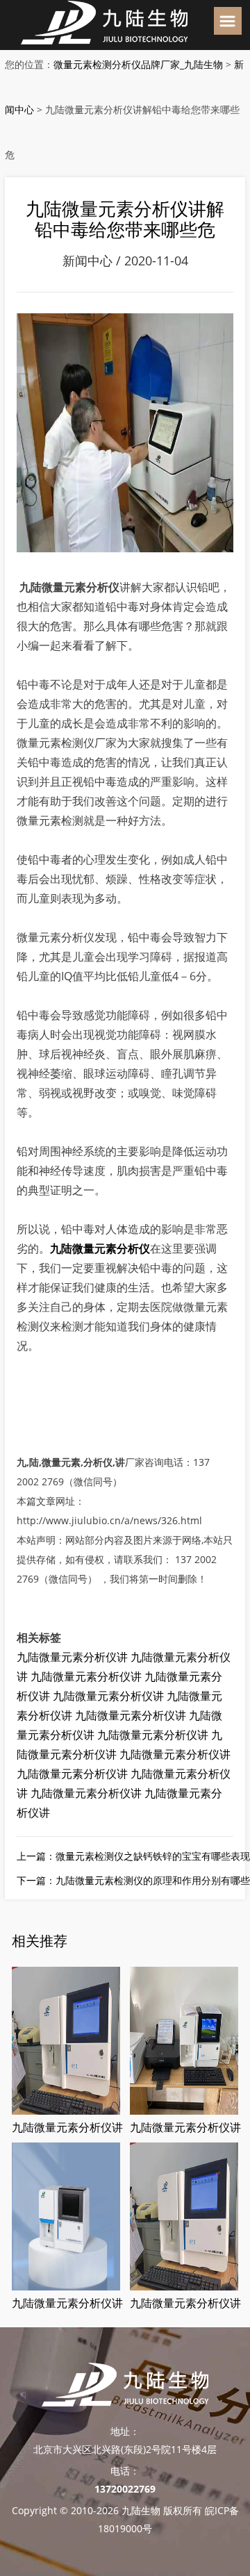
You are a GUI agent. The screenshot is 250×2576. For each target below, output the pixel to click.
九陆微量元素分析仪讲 (72, 1657)
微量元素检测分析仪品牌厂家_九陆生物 (138, 64)
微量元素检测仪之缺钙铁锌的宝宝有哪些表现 (153, 1856)
